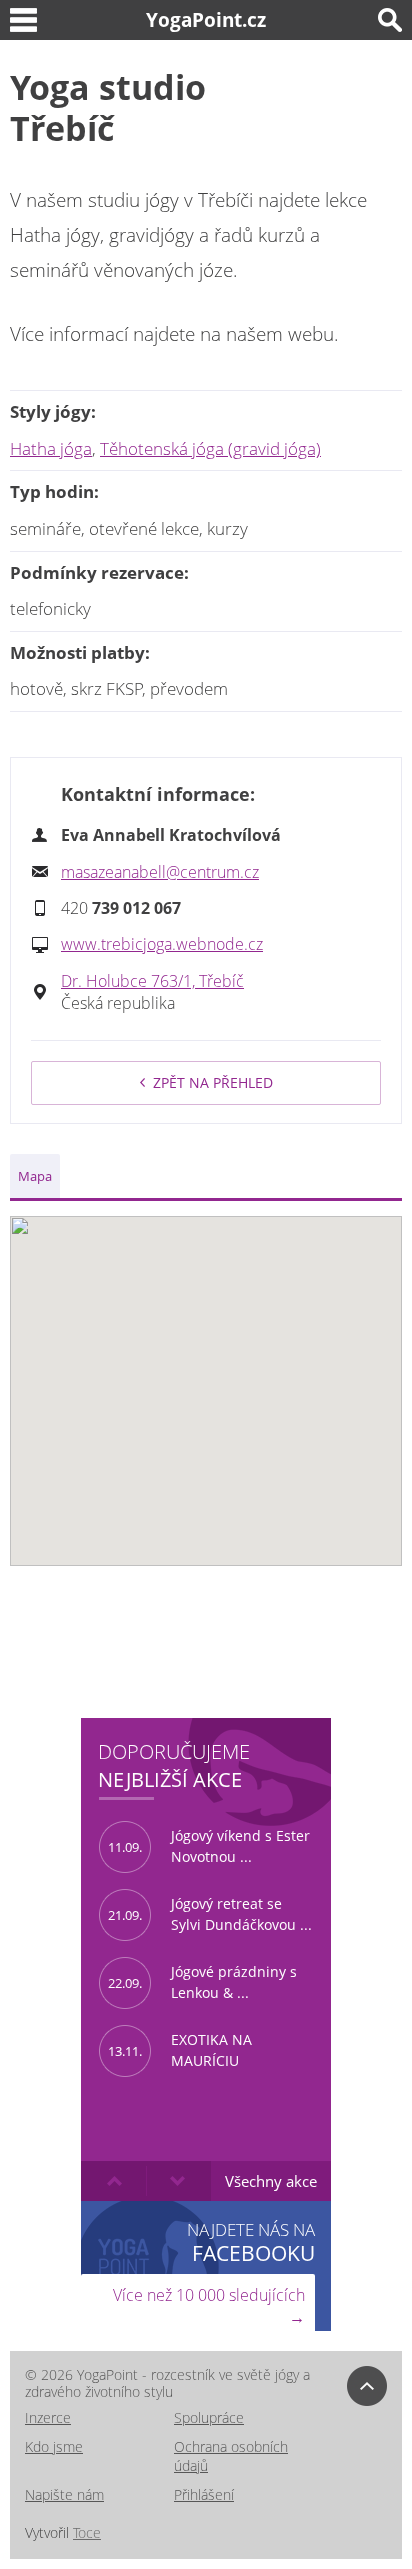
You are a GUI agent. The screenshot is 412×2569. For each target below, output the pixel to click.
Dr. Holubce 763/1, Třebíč (152, 981)
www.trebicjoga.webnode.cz (162, 944)
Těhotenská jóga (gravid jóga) (210, 448)
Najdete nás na (251, 2241)
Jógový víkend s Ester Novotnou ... (209, 1846)
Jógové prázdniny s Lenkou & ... (202, 1982)
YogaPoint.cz (206, 19)
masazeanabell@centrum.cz (160, 872)
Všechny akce (271, 2181)
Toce (87, 2532)
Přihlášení (204, 2494)
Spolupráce (209, 2417)
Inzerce (48, 2417)
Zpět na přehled (213, 1082)
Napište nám (64, 2494)
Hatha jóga (51, 448)
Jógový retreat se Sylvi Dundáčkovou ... (210, 1914)
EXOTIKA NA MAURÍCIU (180, 2050)
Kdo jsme (54, 2446)
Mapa (35, 1176)
